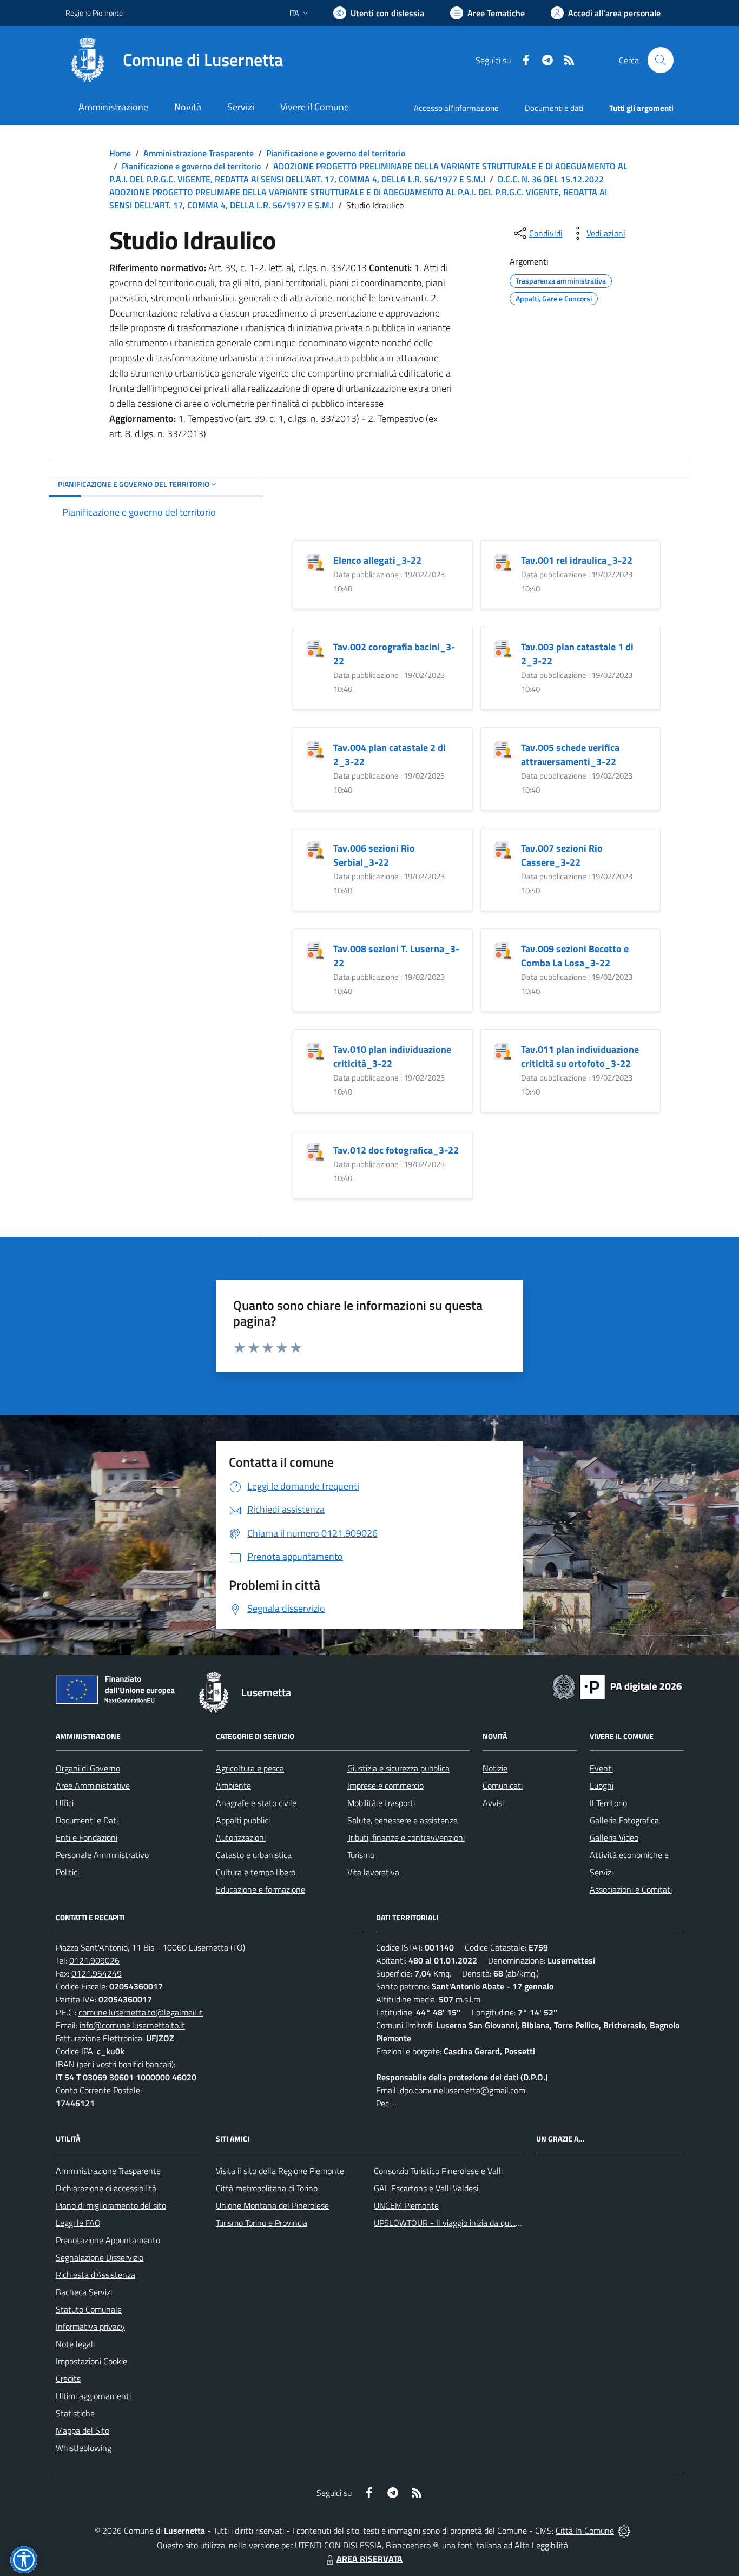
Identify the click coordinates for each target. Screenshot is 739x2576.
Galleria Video (614, 1837)
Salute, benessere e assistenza (403, 1820)
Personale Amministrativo (102, 1855)
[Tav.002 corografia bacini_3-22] (315, 648)
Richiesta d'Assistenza (95, 2275)
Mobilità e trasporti (381, 1803)
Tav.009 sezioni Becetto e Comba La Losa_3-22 (575, 956)
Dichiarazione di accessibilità (106, 2188)
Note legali (75, 2344)
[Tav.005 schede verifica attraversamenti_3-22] (503, 749)
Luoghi (602, 1786)
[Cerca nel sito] (661, 60)
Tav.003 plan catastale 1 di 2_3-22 (577, 654)
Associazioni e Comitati (631, 1889)
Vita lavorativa (373, 1872)
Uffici (65, 1803)
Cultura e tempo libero (256, 1872)
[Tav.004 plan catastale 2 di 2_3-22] (315, 749)
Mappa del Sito (83, 2430)
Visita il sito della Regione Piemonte (280, 2171)
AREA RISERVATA (369, 2559)
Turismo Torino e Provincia (262, 2223)
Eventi (601, 1768)
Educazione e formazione (260, 1889)
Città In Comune (585, 2531)
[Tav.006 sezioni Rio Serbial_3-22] (315, 849)
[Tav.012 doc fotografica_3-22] (315, 1151)
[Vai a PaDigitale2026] (617, 1686)
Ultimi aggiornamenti (93, 2396)
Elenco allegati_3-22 (377, 560)
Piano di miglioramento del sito (111, 2205)
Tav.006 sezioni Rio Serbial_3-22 (374, 855)
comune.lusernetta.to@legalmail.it (141, 2012)
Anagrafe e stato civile (256, 1803)
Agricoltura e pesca (250, 1768)
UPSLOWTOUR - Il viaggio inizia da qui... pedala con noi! (473, 2223)
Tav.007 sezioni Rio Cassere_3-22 (562, 855)
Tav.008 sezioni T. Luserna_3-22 (396, 956)
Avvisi (493, 1803)
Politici (67, 1872)
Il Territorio (608, 1803)
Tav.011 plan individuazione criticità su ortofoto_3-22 (580, 1056)
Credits (68, 2379)
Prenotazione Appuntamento (108, 2240)
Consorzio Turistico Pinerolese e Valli (438, 2171)
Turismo (361, 1855)
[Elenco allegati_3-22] (315, 561)
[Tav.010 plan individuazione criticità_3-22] (315, 1050)
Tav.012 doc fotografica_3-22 (396, 1150)
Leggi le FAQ (78, 2223)
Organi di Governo (88, 1768)
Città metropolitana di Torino (267, 2188)
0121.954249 (97, 1973)
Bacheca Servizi (84, 2292)
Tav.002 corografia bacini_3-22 (394, 654)
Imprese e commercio (385, 1786)
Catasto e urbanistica (254, 1855)
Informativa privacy (90, 2327)
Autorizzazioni (241, 1837)
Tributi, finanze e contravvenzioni (406, 1837)
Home (120, 153)
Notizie (495, 1768)
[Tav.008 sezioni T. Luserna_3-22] (315, 950)
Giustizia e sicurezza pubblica (398, 1768)
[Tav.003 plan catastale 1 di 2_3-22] (503, 648)
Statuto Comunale (89, 2309)
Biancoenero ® (412, 2545)
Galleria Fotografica (624, 1820)
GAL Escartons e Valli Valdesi (426, 2188)
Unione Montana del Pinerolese (272, 2205)
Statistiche (75, 2413)
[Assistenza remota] (624, 2531)
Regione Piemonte (94, 13)
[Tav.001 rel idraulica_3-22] (503, 561)
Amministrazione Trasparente (199, 153)
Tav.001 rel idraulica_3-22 (577, 560)
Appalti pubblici (243, 1820)
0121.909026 (94, 1960)
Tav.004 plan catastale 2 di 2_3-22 (390, 755)
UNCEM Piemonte (406, 2205)
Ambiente (233, 1786)
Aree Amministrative (93, 1786)
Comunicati (503, 1786)
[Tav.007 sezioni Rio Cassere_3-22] (503, 849)
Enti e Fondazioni (87, 1837)
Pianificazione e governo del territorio (336, 153)
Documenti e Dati (87, 1820)
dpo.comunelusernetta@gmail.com (463, 2090)
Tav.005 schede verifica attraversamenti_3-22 (570, 755)
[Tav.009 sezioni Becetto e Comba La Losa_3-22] (503, 950)
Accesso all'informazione (456, 108)
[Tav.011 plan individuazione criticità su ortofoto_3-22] (503, 1050)
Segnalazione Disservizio (100, 2257)
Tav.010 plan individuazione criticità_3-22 (392, 1056)
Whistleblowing (84, 2448)
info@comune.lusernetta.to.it (132, 2025)
